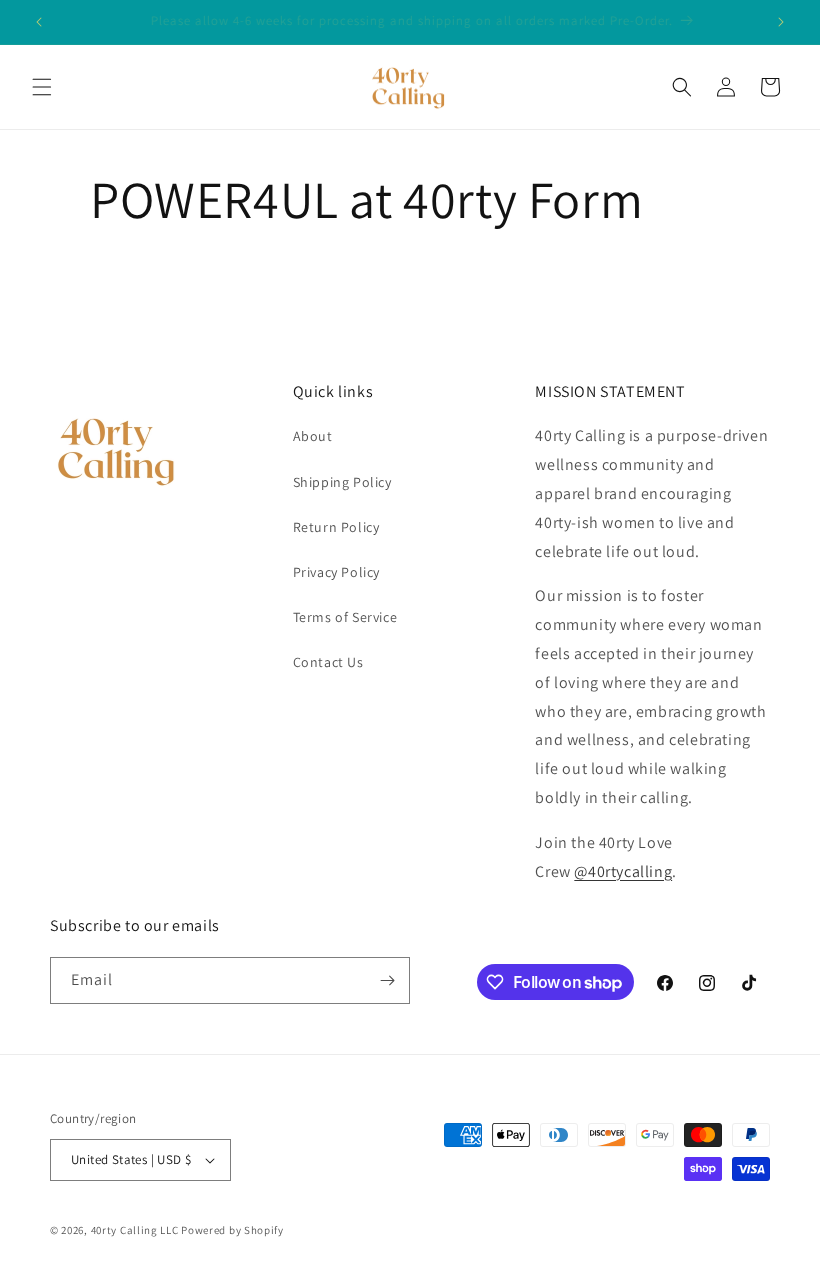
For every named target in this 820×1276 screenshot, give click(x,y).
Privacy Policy (336, 572)
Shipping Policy (342, 482)
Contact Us (328, 662)
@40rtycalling (623, 871)
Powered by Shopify (232, 1230)
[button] (42, 87)
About (313, 436)
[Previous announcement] (39, 22)
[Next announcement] (781, 22)
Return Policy (336, 527)
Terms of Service (345, 617)
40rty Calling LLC (135, 1230)
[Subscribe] (387, 980)
